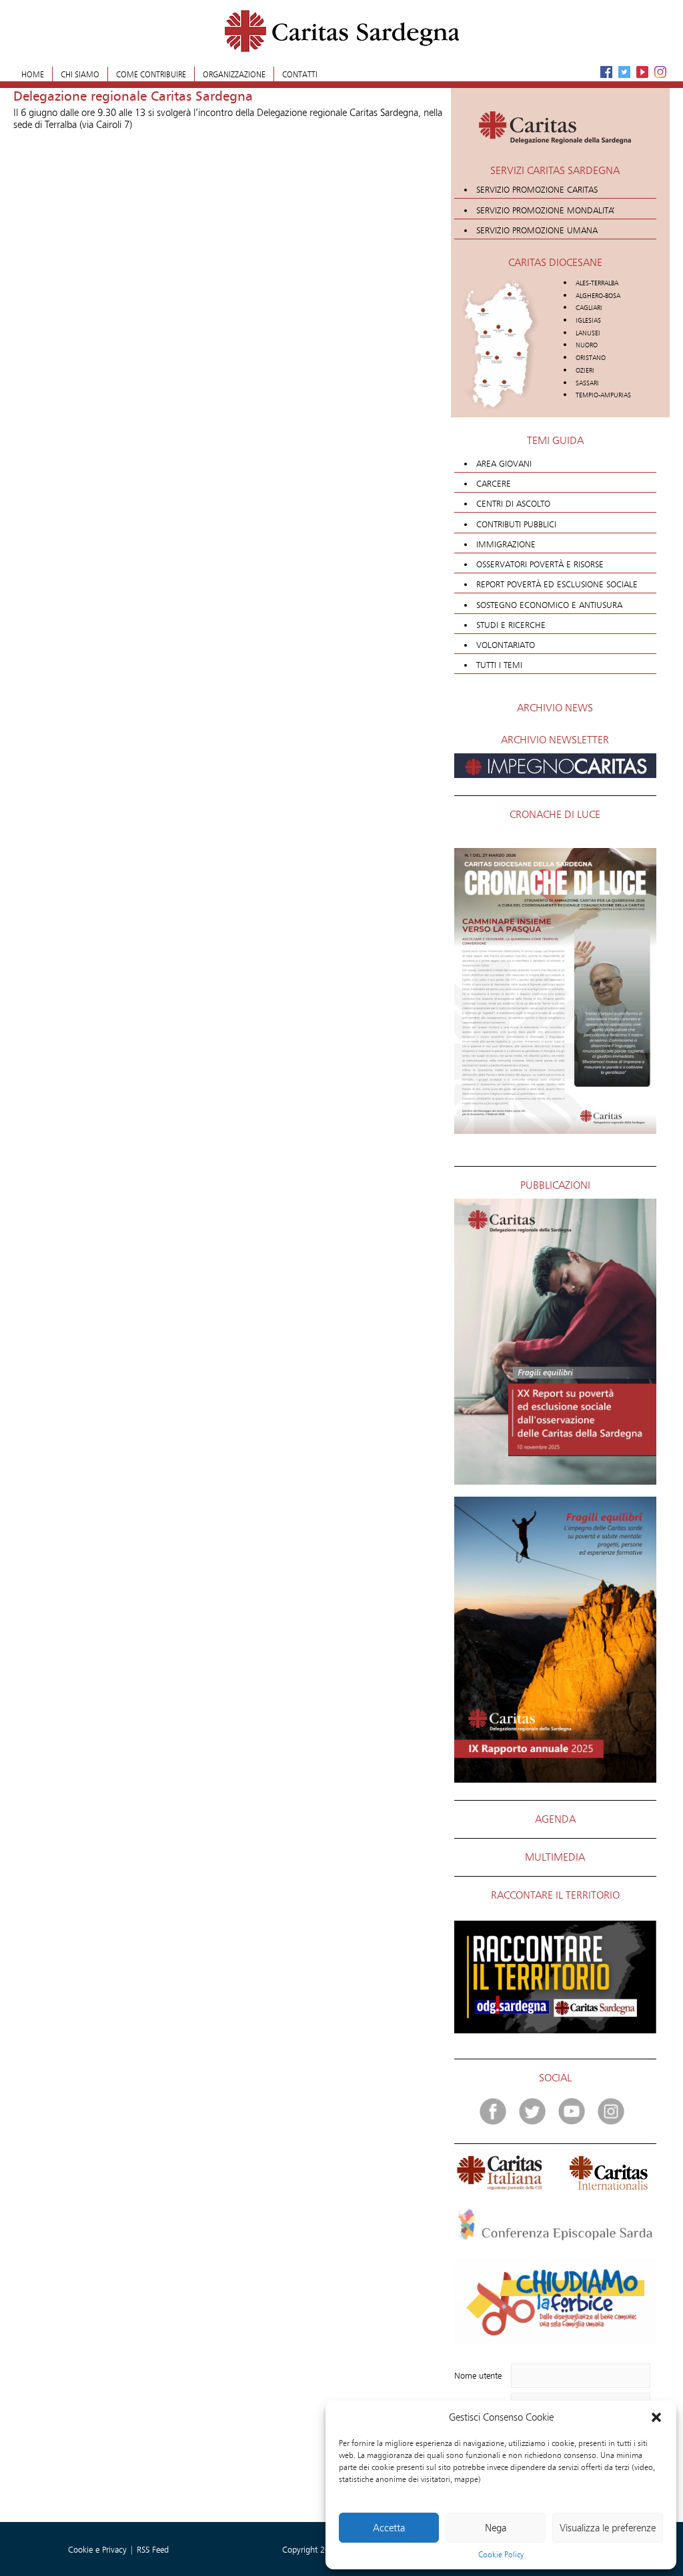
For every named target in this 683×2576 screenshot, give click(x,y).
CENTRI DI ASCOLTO (513, 503)
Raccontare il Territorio (555, 1895)
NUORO (587, 345)
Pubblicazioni (555, 1185)
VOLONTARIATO (506, 645)
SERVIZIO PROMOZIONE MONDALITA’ (546, 210)
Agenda (555, 1819)
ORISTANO (591, 358)
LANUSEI (588, 333)
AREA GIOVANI (504, 463)
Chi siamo (80, 74)
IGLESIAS (588, 320)
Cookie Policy (501, 2554)
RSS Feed (153, 2549)
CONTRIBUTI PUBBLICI (516, 524)
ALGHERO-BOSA (598, 296)
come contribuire (151, 74)
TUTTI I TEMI (499, 665)
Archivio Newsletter (555, 740)
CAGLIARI (589, 308)
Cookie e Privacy (99, 2549)
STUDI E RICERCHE (511, 625)
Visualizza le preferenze (608, 2528)
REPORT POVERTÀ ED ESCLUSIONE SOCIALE (557, 584)
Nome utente (478, 2375)
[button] (656, 2417)
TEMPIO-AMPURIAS (603, 395)
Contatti (300, 74)
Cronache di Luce (555, 814)
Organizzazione (234, 74)
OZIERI (585, 370)
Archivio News (555, 708)
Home (33, 74)
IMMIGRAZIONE (506, 544)
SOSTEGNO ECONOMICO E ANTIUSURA (549, 605)
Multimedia (555, 1857)
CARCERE (494, 483)
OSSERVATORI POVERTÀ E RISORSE (540, 564)
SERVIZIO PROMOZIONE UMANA (537, 230)
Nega (496, 2528)
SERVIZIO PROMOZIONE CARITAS (537, 189)
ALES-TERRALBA (597, 283)
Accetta (389, 2528)
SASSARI (587, 383)
